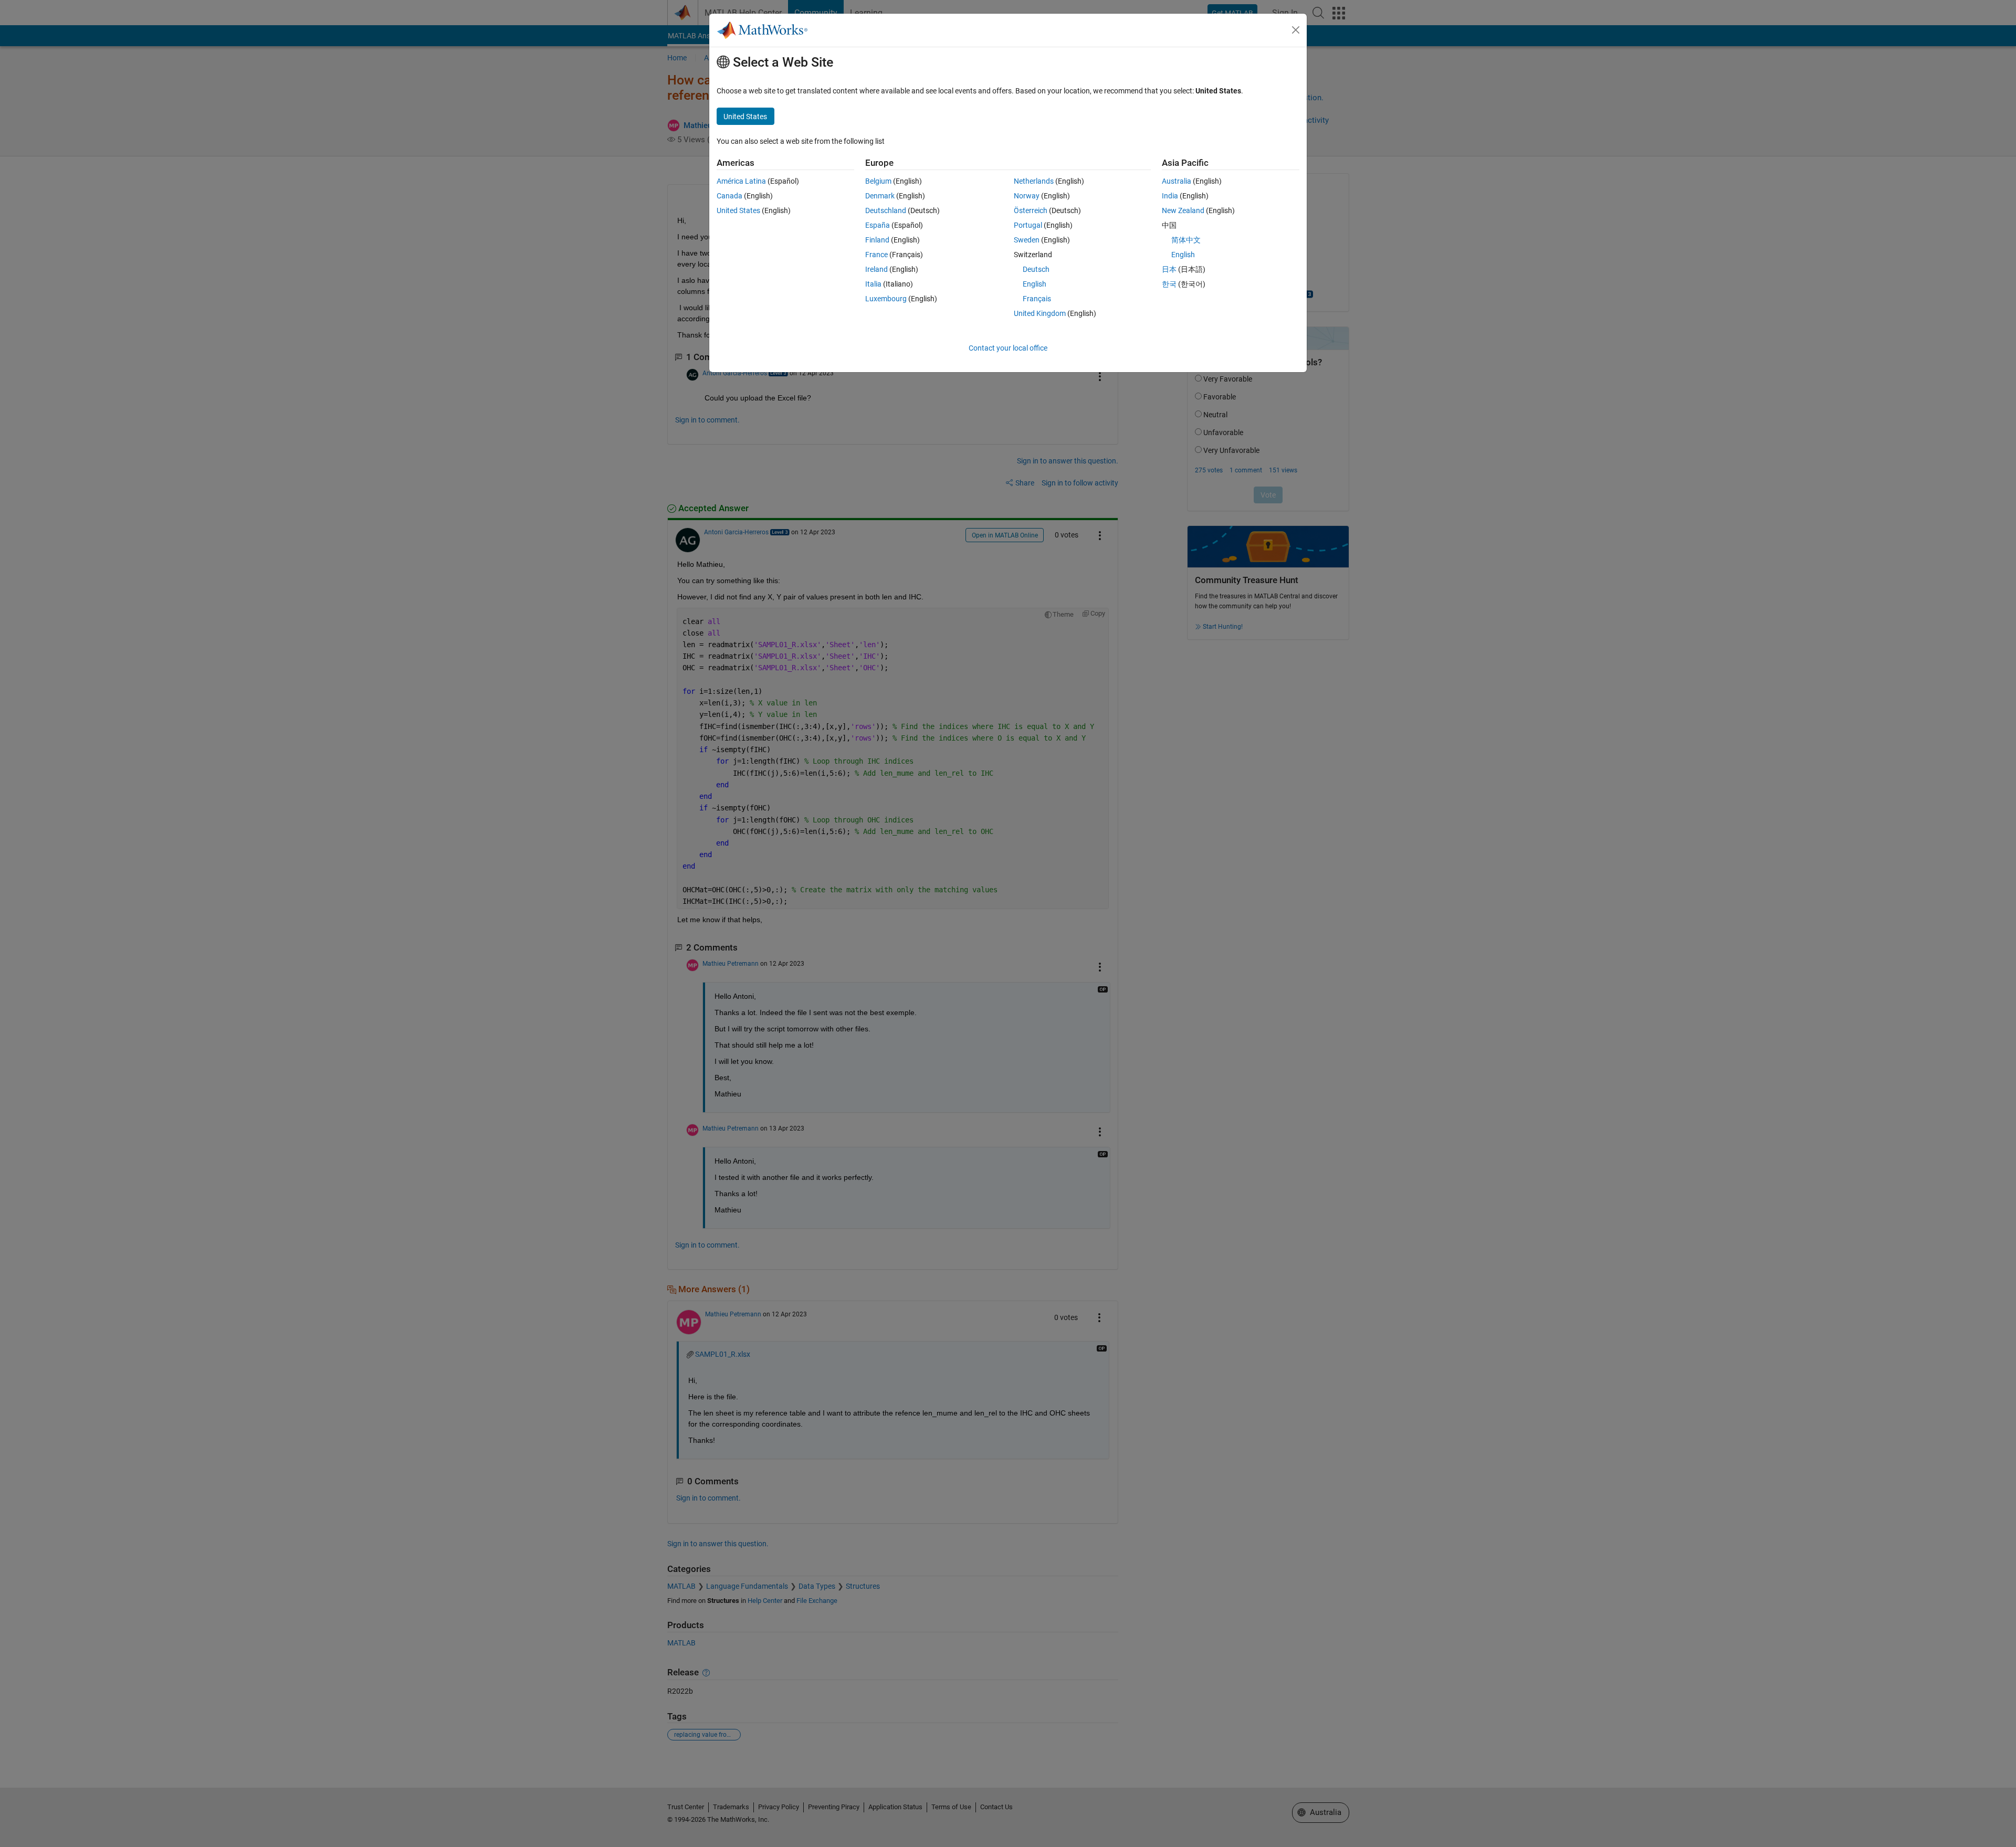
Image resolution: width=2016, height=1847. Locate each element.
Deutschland (886, 210)
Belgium (878, 181)
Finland (877, 240)
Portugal (1028, 225)
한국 (1169, 284)
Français (1037, 299)
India (1170, 196)
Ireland (876, 269)
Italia (873, 284)
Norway (1027, 196)
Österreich (1031, 210)
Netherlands (1034, 181)
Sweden (1027, 240)
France (876, 255)
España (878, 225)
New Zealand (1183, 210)
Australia (1177, 181)
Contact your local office (1008, 348)
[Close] (1296, 30)
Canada (729, 196)
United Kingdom (1040, 313)
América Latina (741, 181)
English (1035, 284)
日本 (1169, 269)
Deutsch (1036, 269)
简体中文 (1186, 240)
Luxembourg (886, 299)
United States (738, 210)
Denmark (880, 196)
